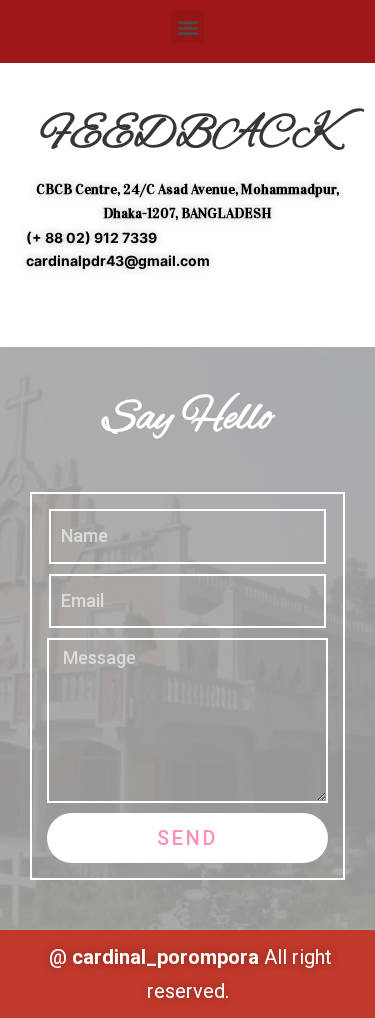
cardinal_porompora (165, 957)
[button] (187, 26)
